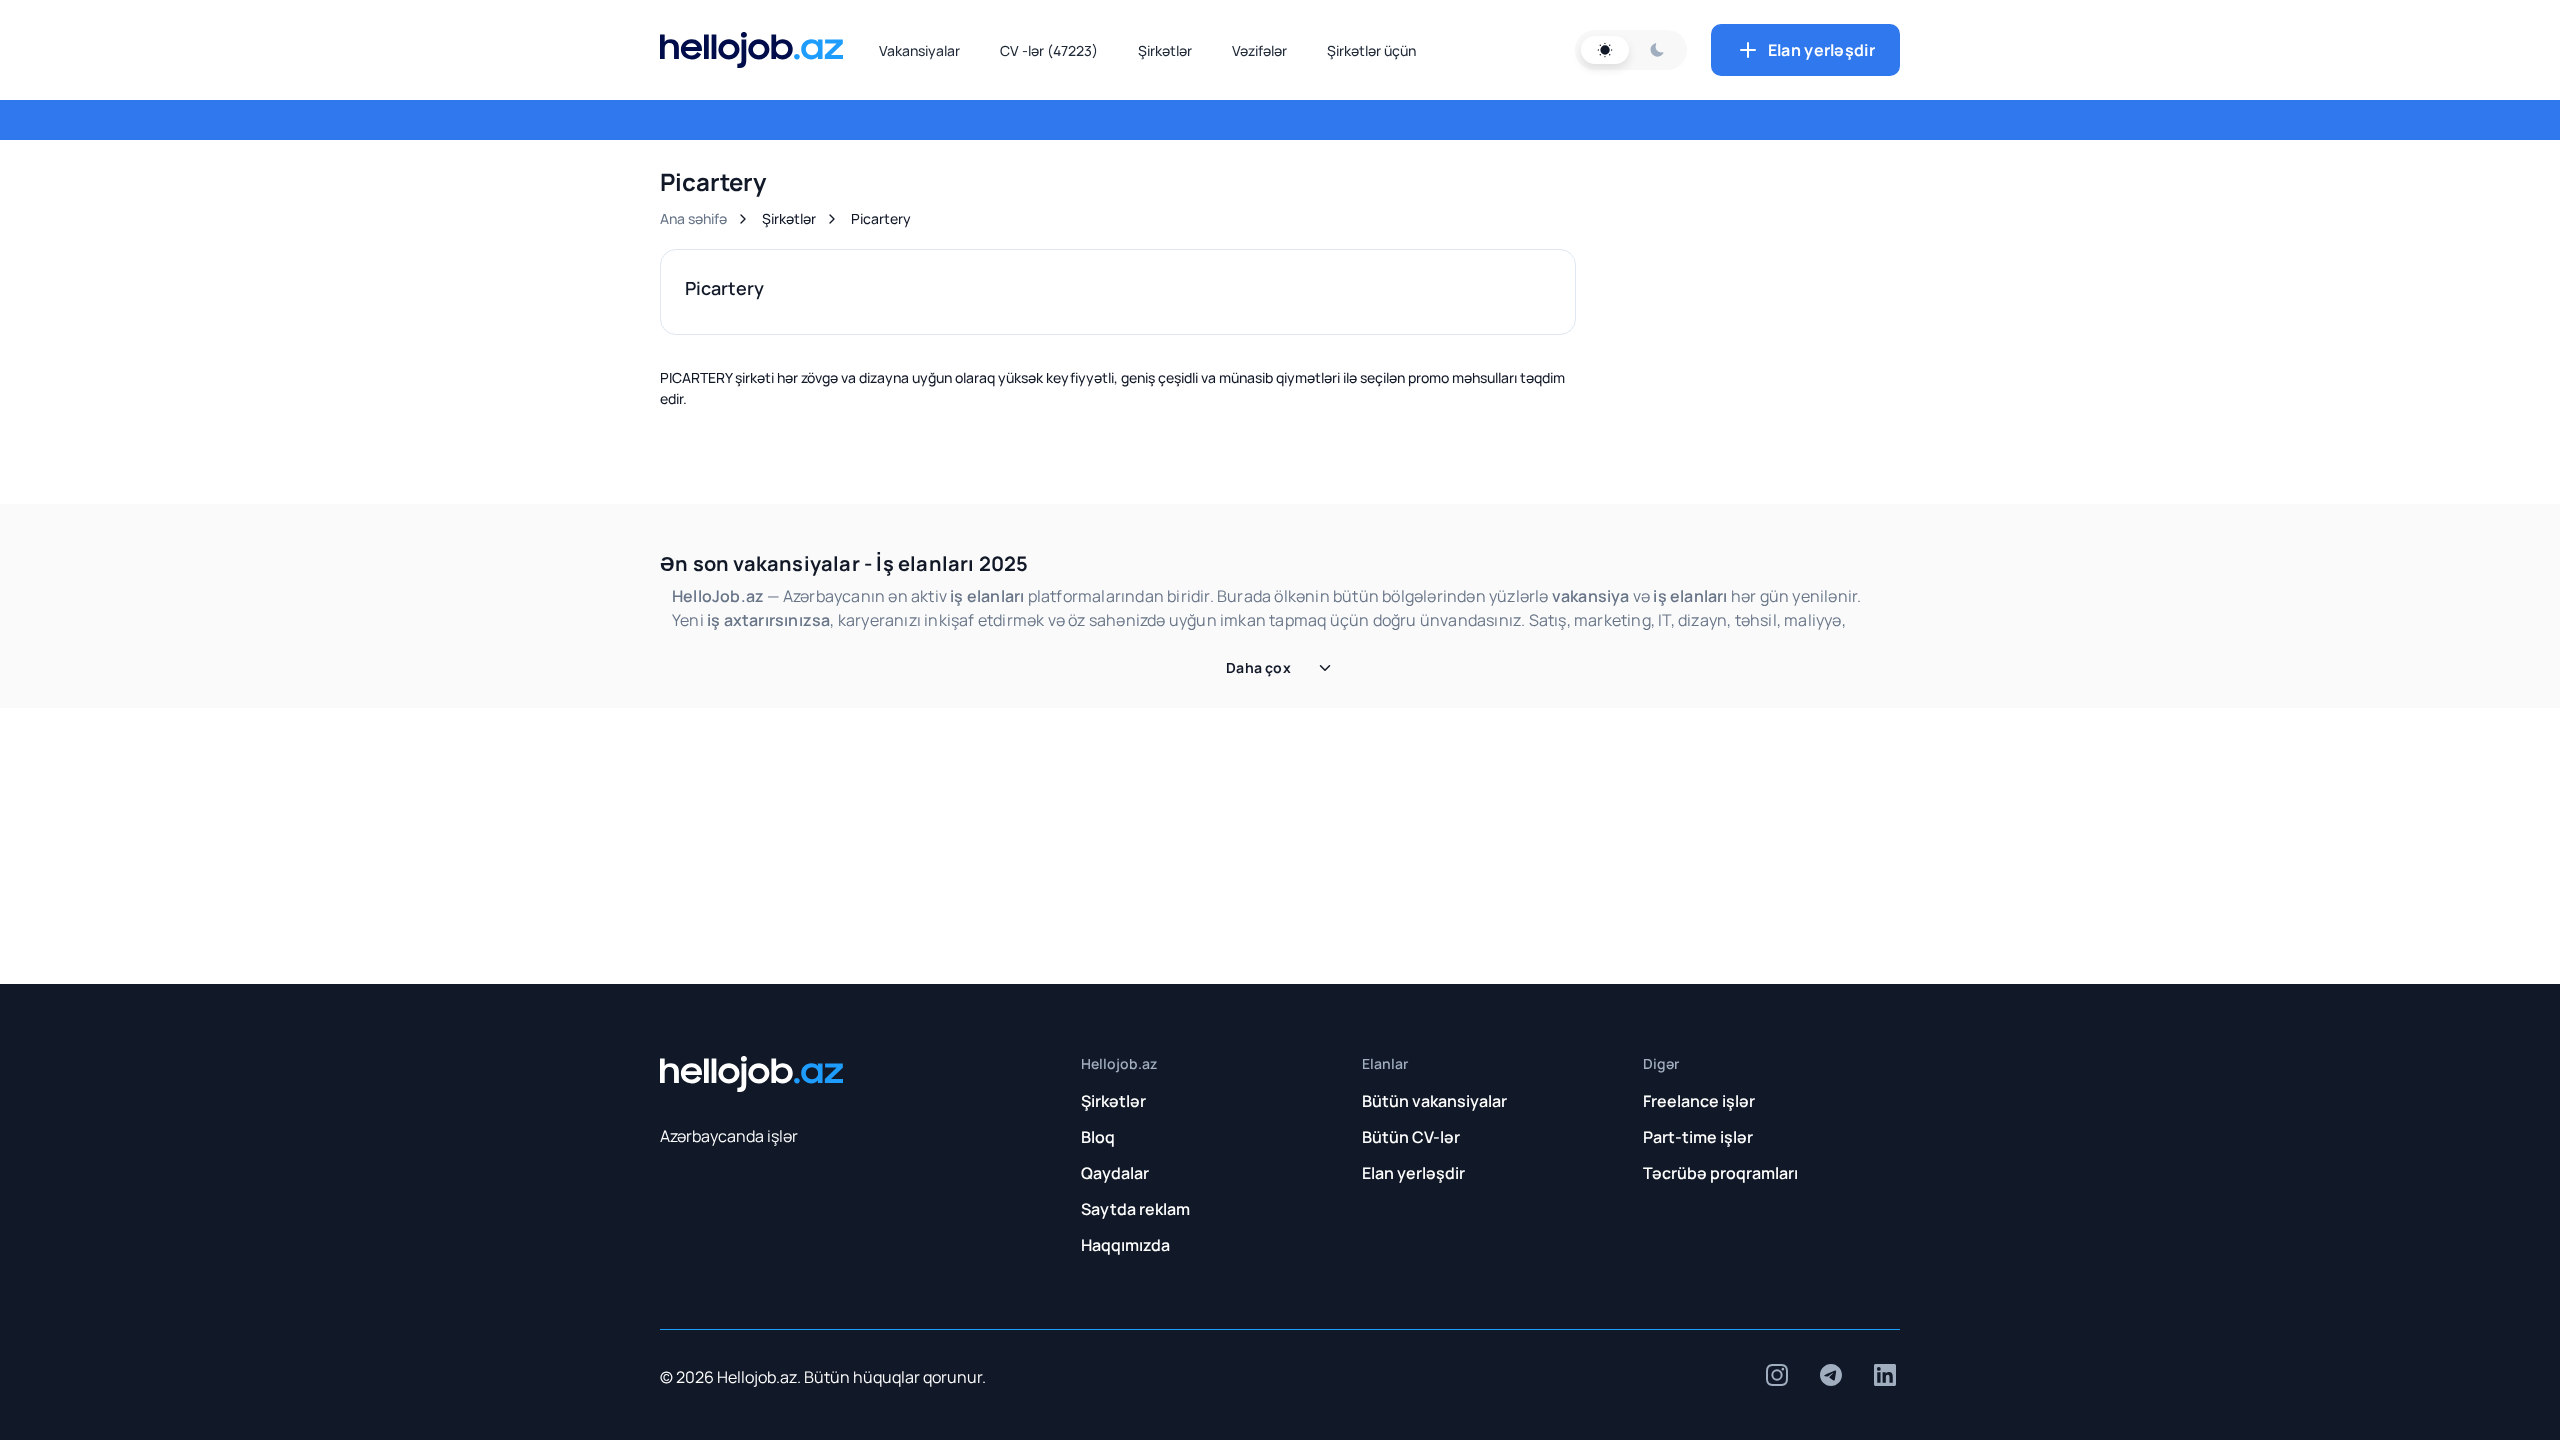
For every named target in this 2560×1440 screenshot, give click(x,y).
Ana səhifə (693, 218)
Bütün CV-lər (1411, 1137)
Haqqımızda (1125, 1245)
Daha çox (1258, 667)
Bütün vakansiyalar (1434, 1101)
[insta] (1777, 1375)
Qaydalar (1115, 1173)
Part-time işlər (1698, 1137)
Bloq (1098, 1137)
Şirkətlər (1165, 50)
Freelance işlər (1699, 1101)
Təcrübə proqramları (1720, 1173)
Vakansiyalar (919, 50)
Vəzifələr (1259, 50)
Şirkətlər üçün (1371, 50)
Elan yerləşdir (1821, 50)
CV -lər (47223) (1049, 50)
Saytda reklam (1135, 1209)
